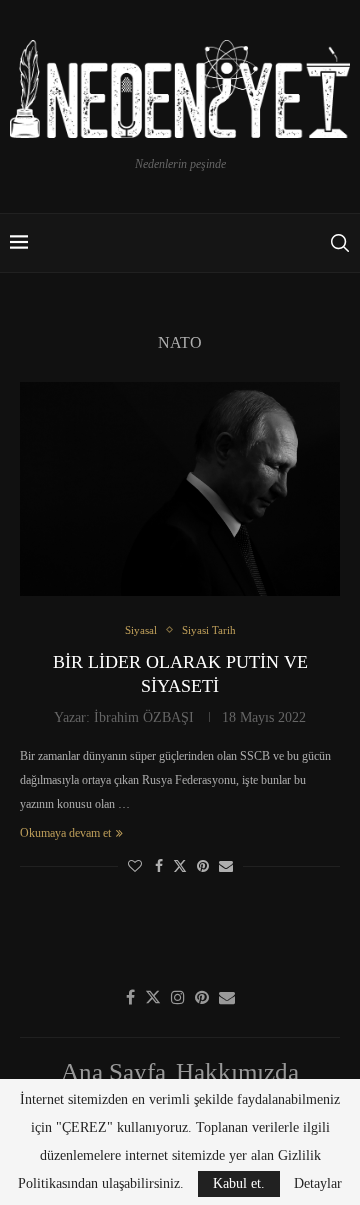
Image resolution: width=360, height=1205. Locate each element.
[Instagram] (178, 997)
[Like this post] (135, 867)
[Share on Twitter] (180, 866)
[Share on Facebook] (159, 867)
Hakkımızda (237, 1071)
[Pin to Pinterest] (203, 867)
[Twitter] (153, 997)
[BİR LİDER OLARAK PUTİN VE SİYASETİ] (180, 488)
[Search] (340, 243)
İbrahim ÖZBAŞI (144, 717)
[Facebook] (130, 997)
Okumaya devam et (65, 833)
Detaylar (318, 1184)
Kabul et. (239, 1183)
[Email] (227, 997)
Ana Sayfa (113, 1071)
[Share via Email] (226, 867)
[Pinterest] (202, 997)
